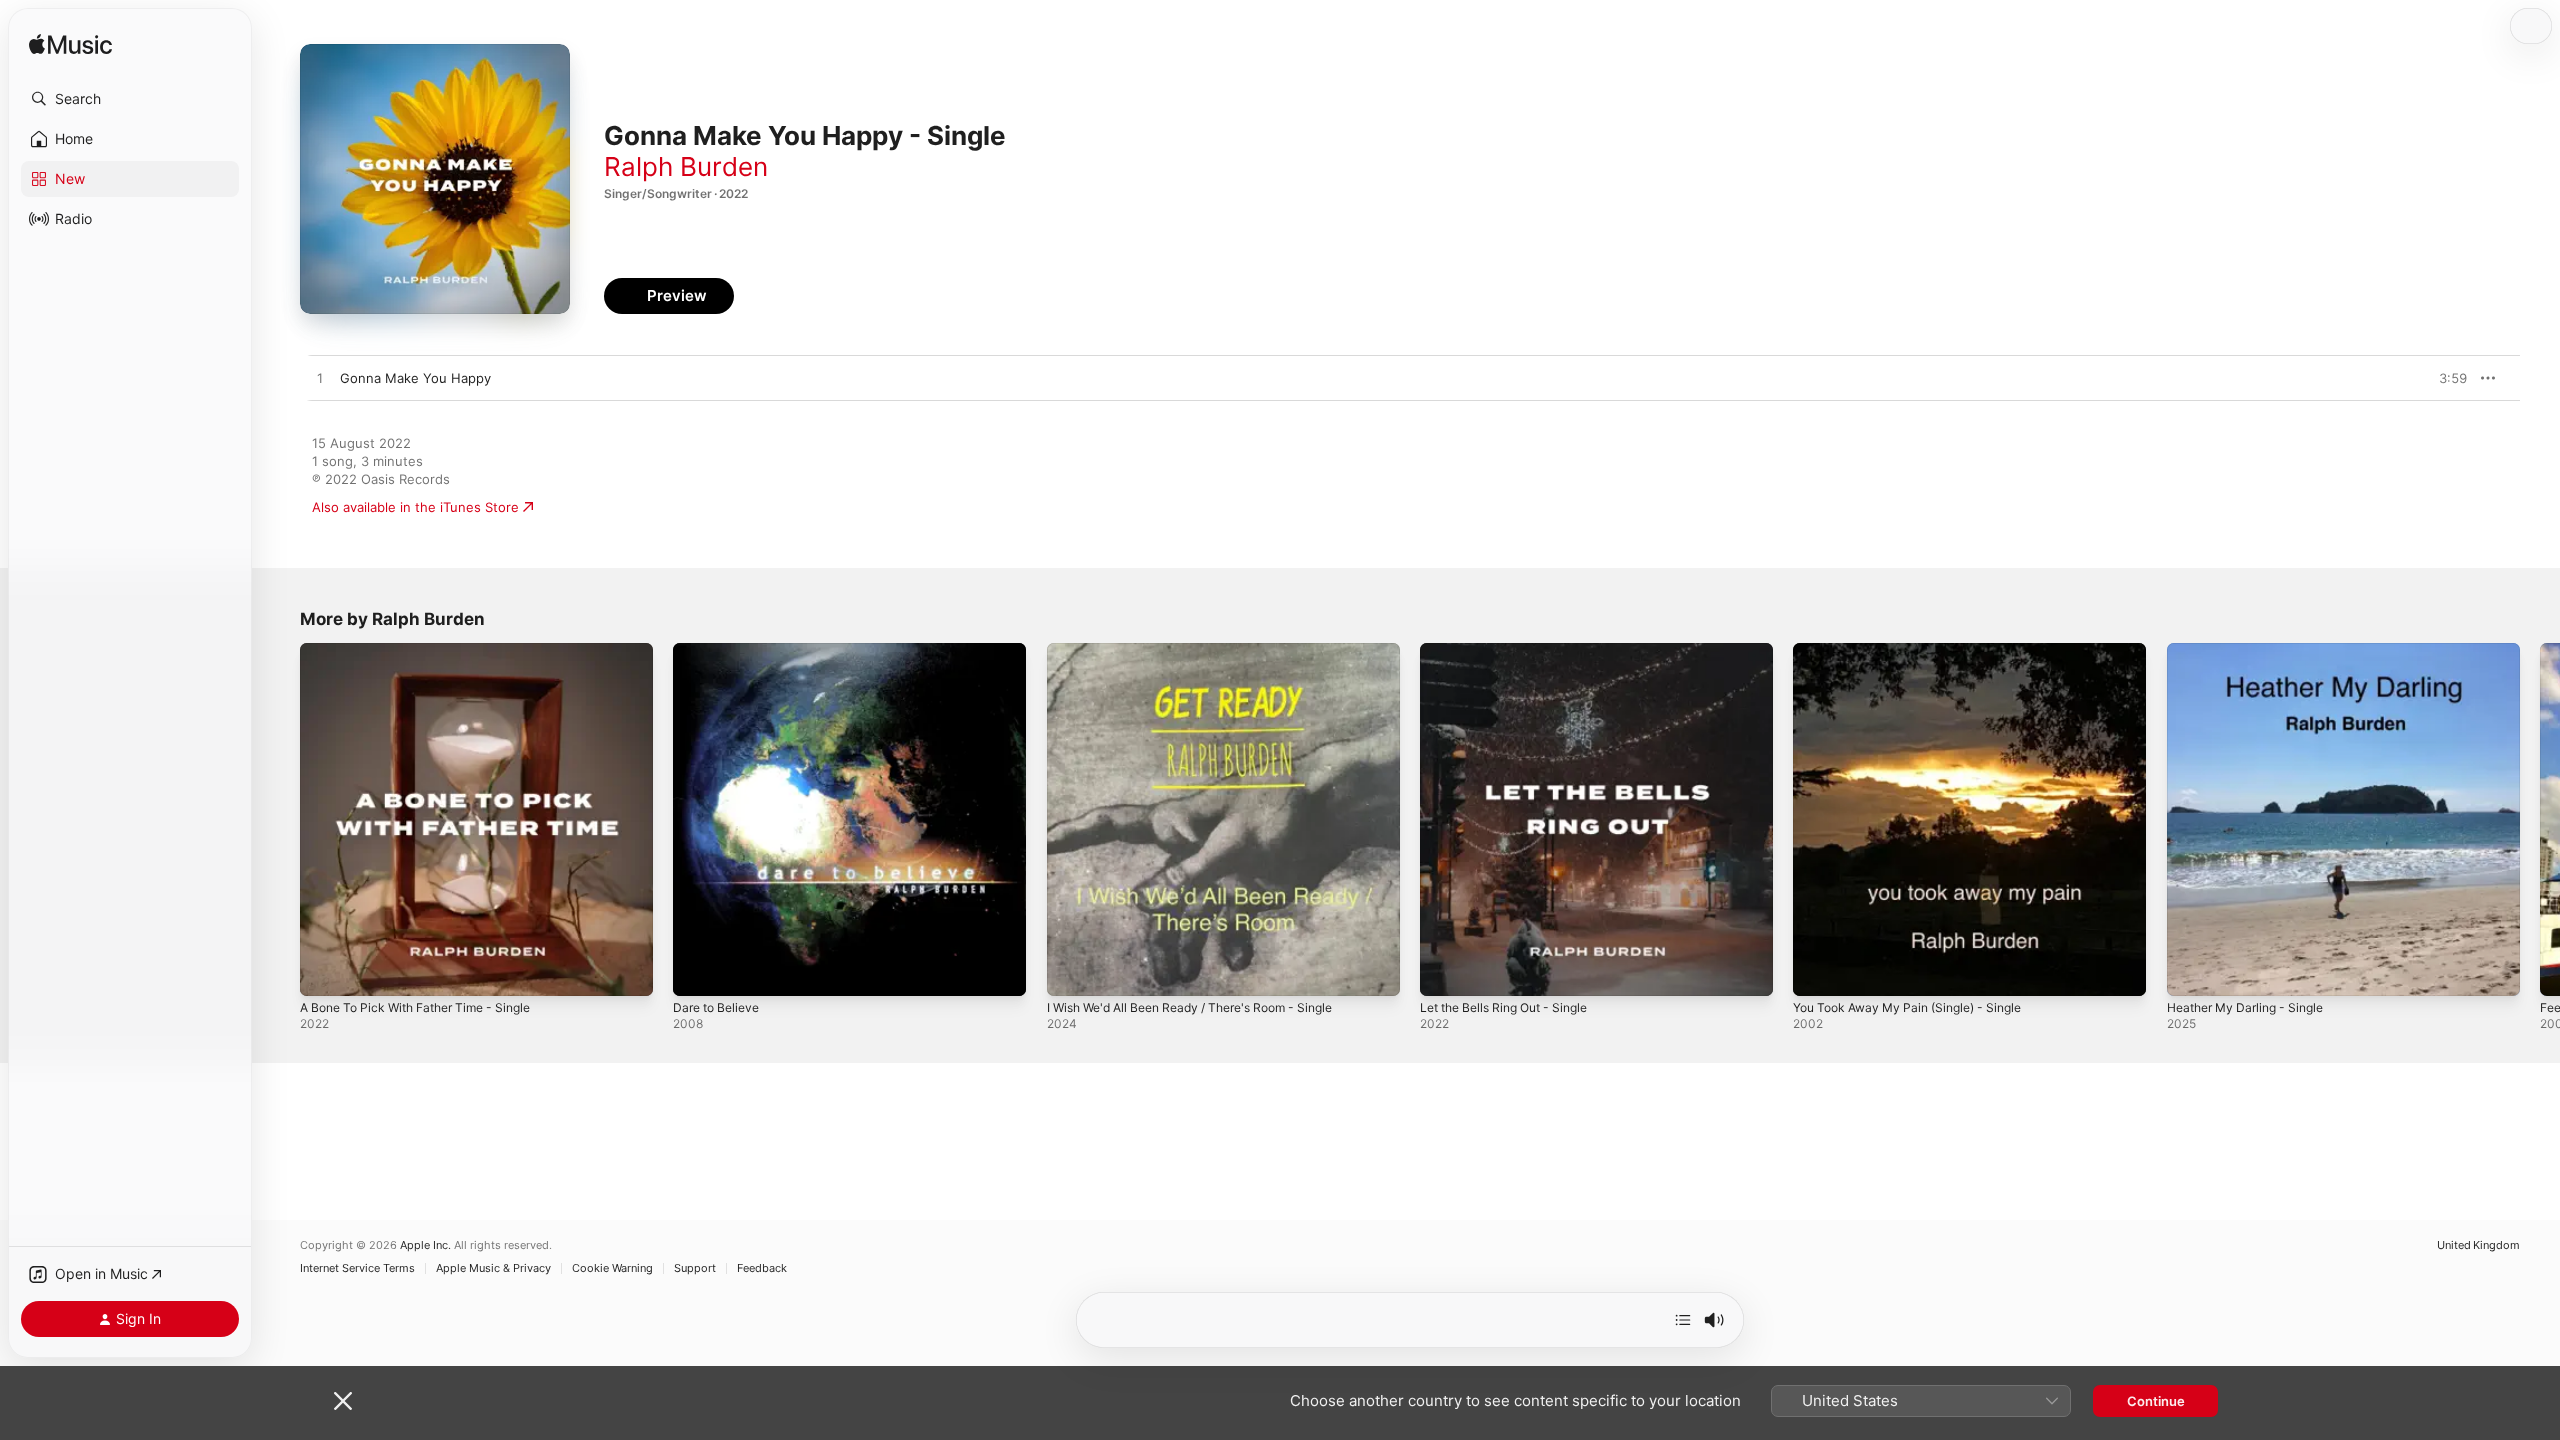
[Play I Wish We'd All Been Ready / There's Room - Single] (1072, 971)
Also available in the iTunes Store (415, 507)
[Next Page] (2540, 820)
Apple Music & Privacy (493, 1268)
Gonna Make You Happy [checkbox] (415, 378)
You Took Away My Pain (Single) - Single (1919, 651)
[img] (70, 45)
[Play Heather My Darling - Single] (2192, 971)
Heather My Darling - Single (2253, 651)
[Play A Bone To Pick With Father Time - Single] (325, 971)
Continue (2156, 1401)
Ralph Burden (686, 166)
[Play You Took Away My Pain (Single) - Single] (1818, 971)
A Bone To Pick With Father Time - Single (428, 651)
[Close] (343, 1401)
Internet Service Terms (357, 1268)
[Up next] (1683, 1320)
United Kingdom (2478, 1245)
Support (695, 1268)
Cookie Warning (612, 1268)
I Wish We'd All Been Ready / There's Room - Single (1206, 651)
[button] (130, 99)
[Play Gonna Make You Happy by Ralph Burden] (320, 379)
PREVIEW (2445, 378)
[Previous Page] (280, 820)
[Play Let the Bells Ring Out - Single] (1445, 971)
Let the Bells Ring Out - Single (1514, 651)
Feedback (762, 1268)
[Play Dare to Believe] (698, 971)
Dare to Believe (720, 651)
